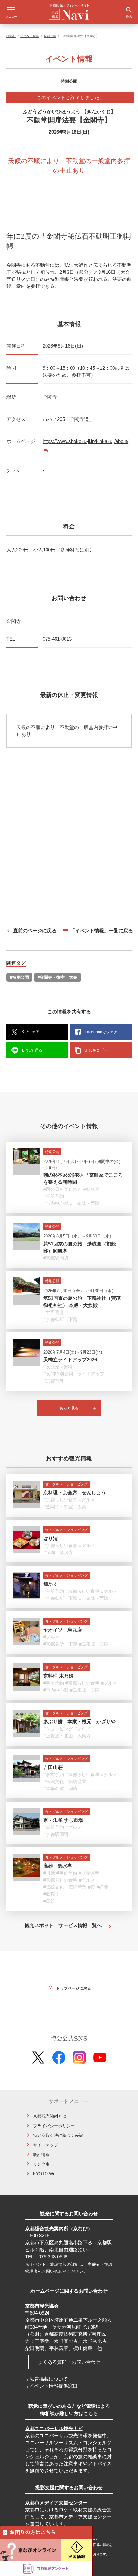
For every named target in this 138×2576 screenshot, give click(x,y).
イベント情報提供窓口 (54, 2386)
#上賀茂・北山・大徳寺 (67, 1736)
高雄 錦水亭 (58, 1866)
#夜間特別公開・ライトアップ (74, 1374)
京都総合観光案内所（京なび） (59, 2228)
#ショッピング (58, 1729)
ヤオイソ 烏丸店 (63, 1630)
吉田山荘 (53, 1767)
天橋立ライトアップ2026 (70, 1359)
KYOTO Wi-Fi (46, 2174)
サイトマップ (46, 2145)
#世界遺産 (54, 1312)
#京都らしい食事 (60, 1500)
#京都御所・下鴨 (60, 1319)
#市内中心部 (56, 1203)
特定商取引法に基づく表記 (58, 2135)
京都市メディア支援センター (56, 2503)
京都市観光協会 (42, 2306)
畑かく (51, 1584)
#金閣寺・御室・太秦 (57, 977)
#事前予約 (54, 1196)
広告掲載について (49, 2379)
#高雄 (49, 1901)
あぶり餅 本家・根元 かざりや (79, 1722)
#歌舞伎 (51, 1894)
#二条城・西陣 (85, 1203)
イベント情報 (30, 36)
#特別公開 (19, 977)
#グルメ (87, 1500)
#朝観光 (91, 1189)
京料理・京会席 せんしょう (75, 1493)
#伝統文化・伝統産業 (65, 1782)
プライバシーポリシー (54, 2126)
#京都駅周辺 (56, 1258)
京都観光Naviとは (50, 2116)
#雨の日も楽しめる (63, 1189)
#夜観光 (51, 1367)
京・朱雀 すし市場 (63, 1820)
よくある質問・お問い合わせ (69, 2362)
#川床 (49, 1873)
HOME (11, 36)
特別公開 (50, 36)
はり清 (51, 1538)
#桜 (91, 1887)
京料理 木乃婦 (58, 1676)
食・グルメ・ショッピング (66, 1484)
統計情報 (41, 2155)
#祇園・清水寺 (58, 1553)
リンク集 (41, 2164)
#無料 (67, 1367)
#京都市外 (54, 1381)
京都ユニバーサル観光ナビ (54, 2428)
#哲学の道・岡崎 (60, 1789)
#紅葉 (102, 1887)
